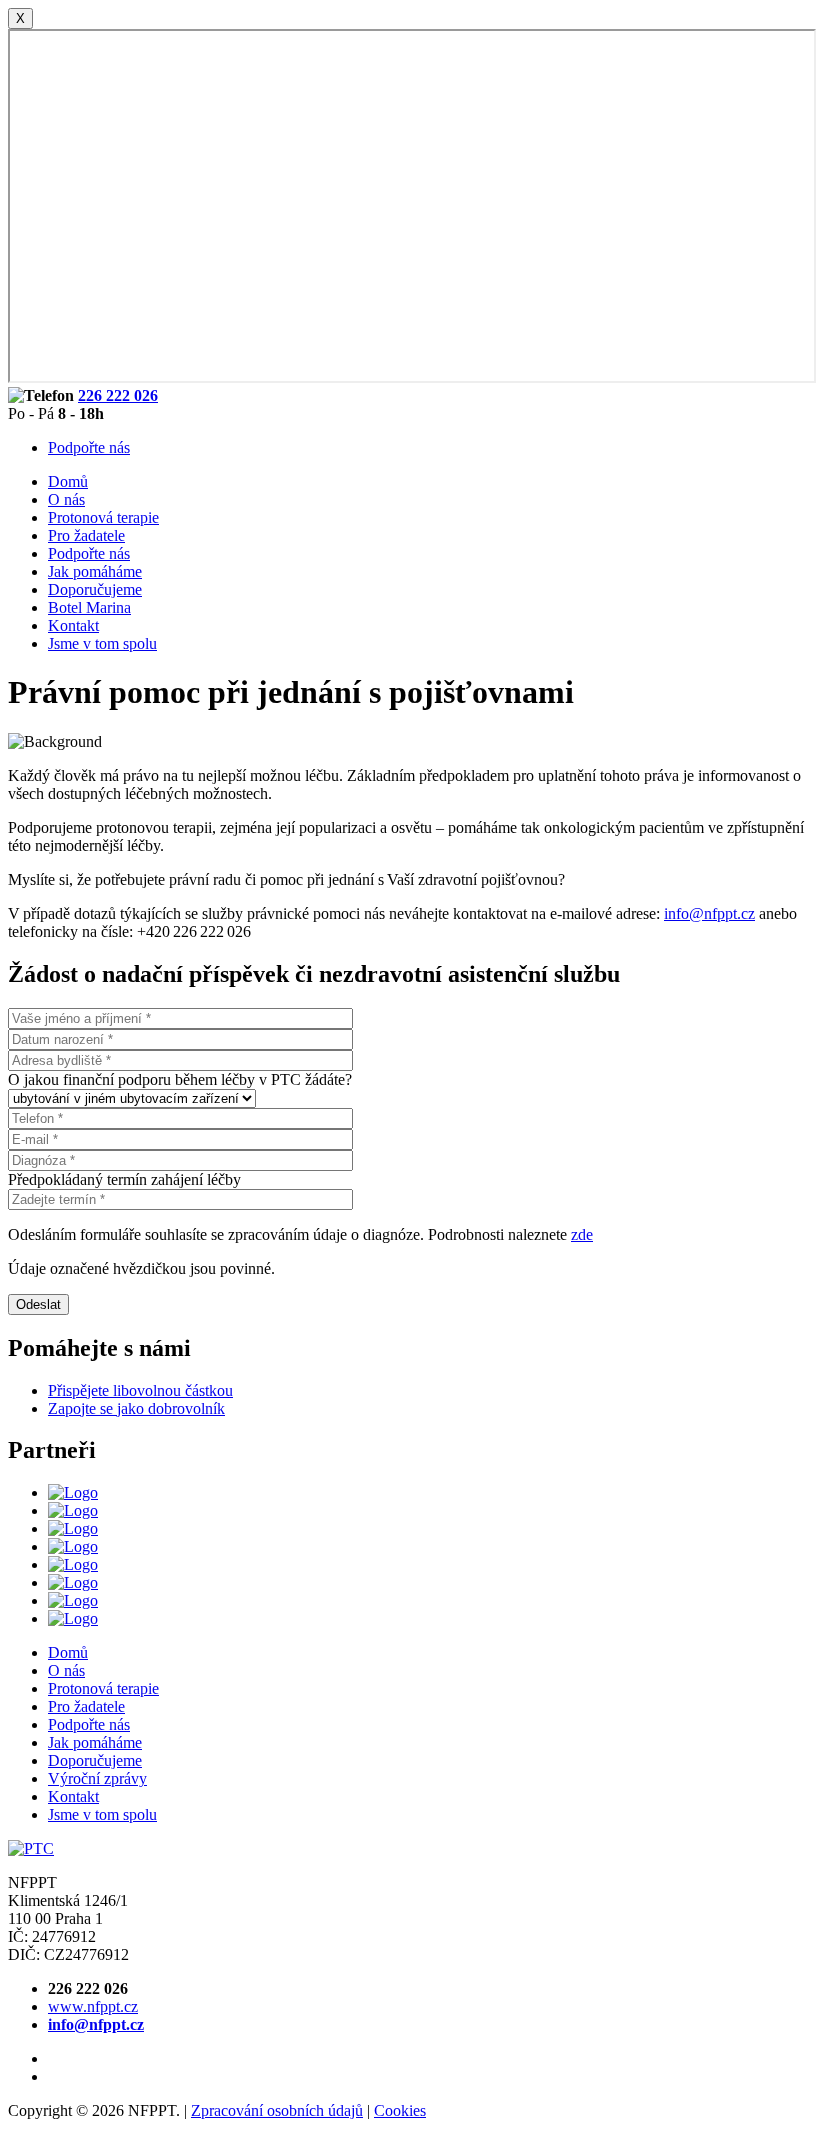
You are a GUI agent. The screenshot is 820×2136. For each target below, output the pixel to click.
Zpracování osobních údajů (277, 2110)
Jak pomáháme (95, 571)
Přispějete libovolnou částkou (140, 1390)
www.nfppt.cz (93, 2006)
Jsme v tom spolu (102, 643)
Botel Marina (89, 607)
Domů (68, 481)
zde (582, 1234)
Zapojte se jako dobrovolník (136, 1408)
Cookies (400, 2110)
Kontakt (73, 625)
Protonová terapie (103, 517)
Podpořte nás (89, 447)
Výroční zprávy (97, 1778)
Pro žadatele (86, 535)
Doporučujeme (95, 589)
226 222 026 (118, 395)
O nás (66, 499)
